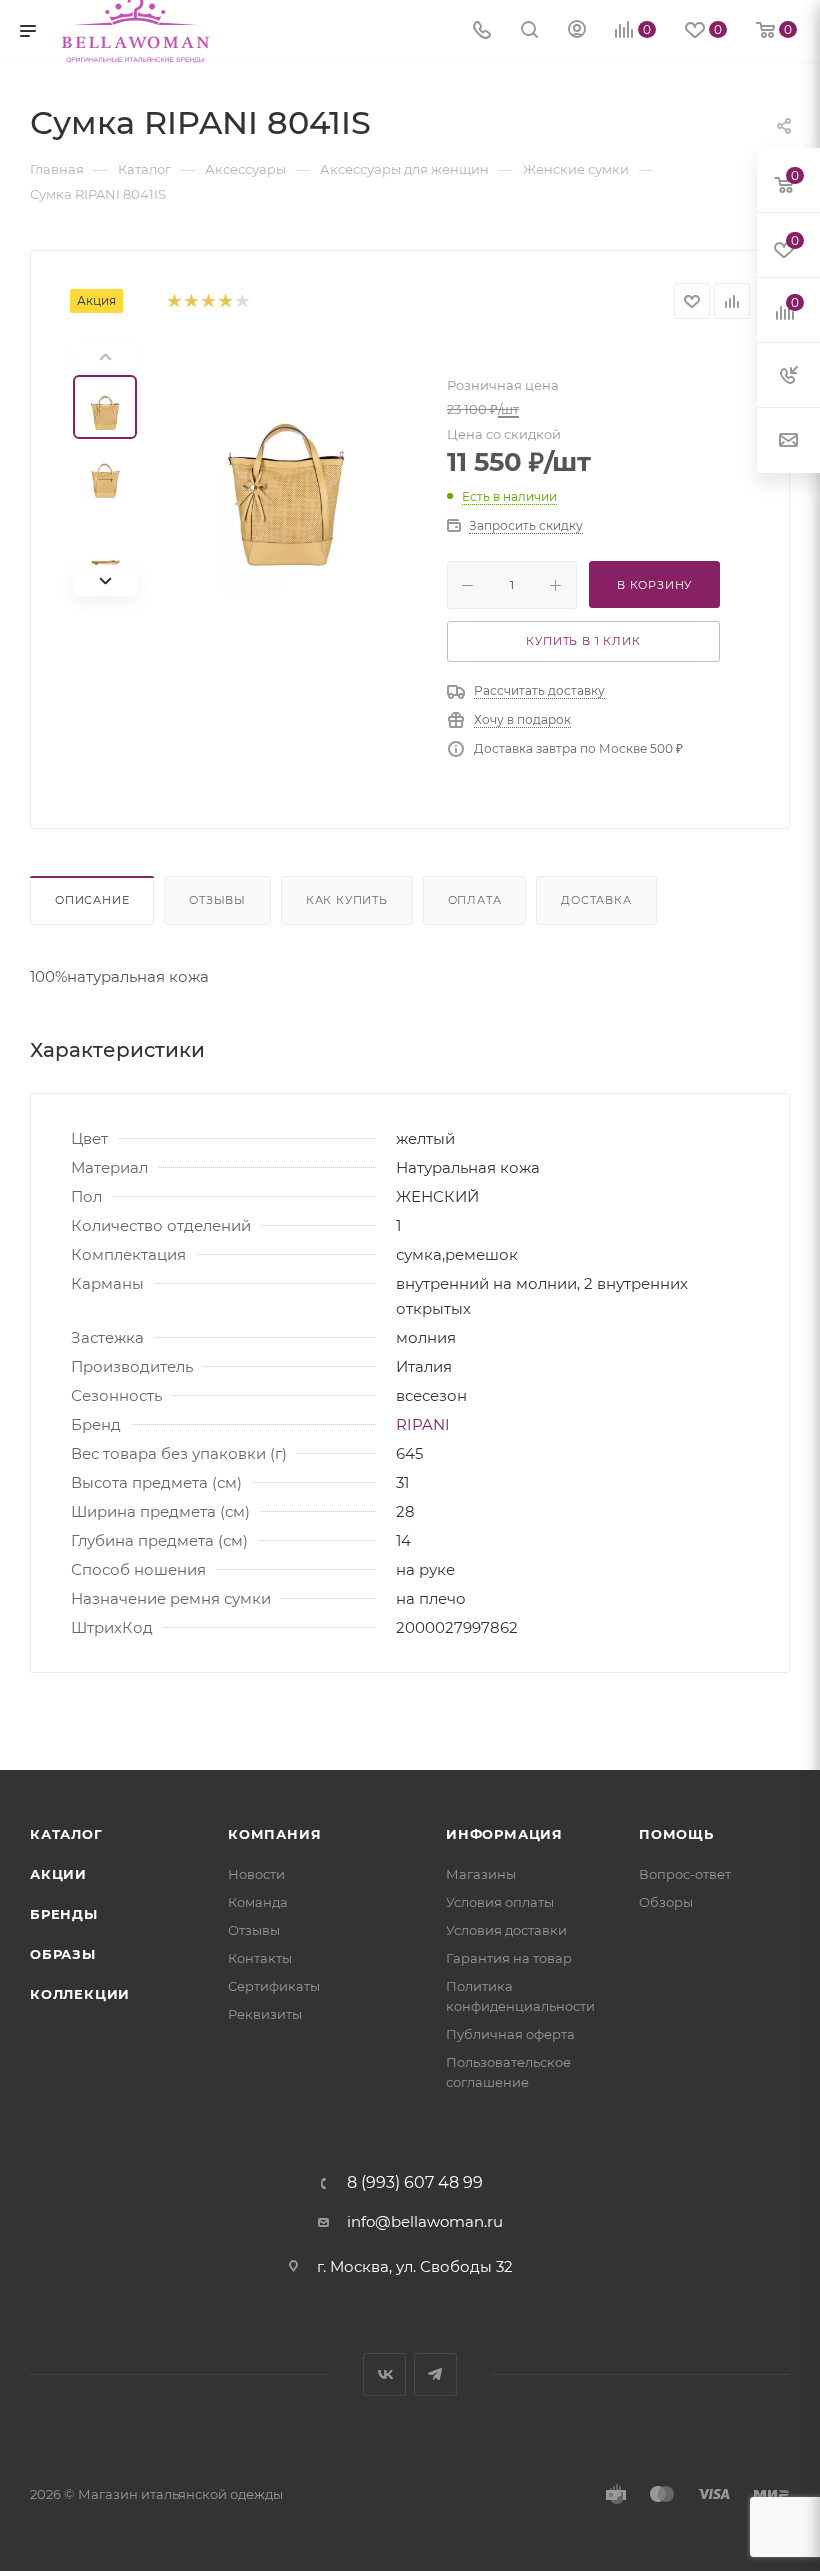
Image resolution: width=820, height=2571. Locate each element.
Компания (274, 1834)
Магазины (481, 1874)
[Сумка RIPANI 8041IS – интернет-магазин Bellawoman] (287, 470)
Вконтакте (384, 2374)
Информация (504, 1834)
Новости (256, 1874)
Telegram (435, 2374)
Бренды (64, 1914)
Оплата (475, 900)
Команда (258, 1902)
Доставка (596, 900)
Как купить (347, 900)
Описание (92, 900)
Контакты (260, 1958)
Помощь (676, 1834)
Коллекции (80, 1994)
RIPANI (423, 1424)
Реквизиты (265, 2014)
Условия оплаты (500, 1902)
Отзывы (217, 900)
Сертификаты (274, 1986)
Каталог (66, 1834)
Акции (58, 1874)
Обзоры (666, 1902)
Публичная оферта (510, 2034)
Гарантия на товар (509, 1958)
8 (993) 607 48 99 (415, 2183)
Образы (63, 1954)
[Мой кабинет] (577, 31)
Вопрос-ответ (685, 1874)
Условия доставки (506, 1930)
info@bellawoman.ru (425, 2221)
